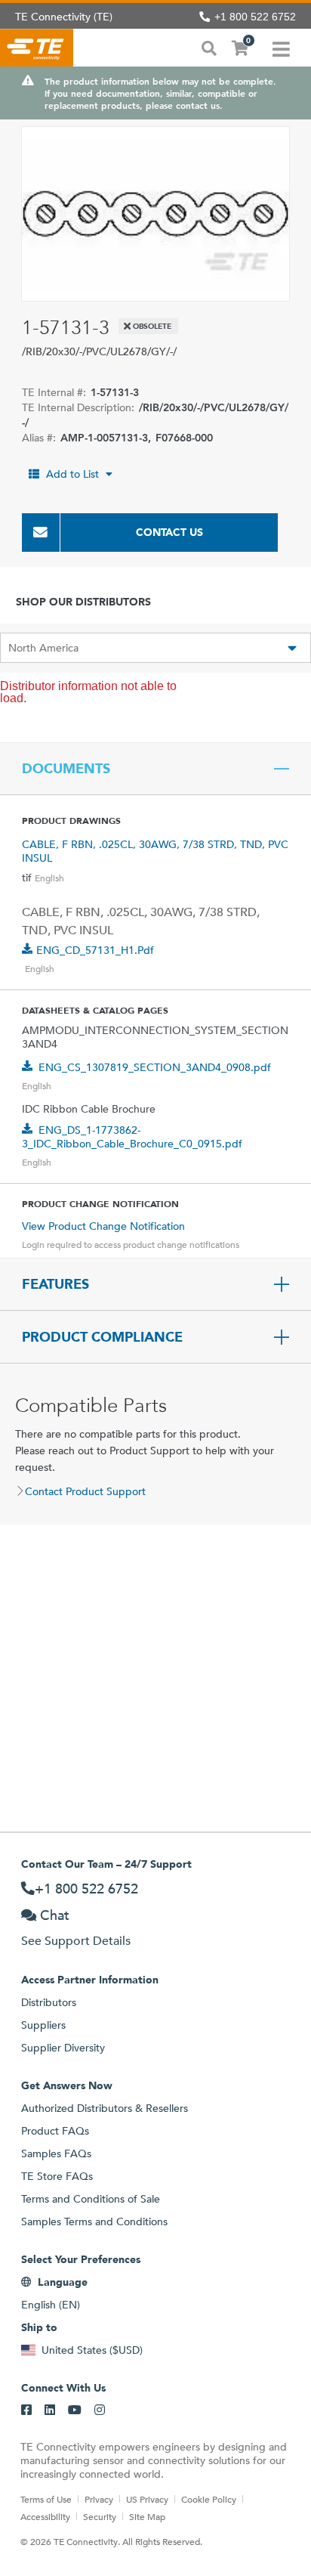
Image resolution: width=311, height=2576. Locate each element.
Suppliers (43, 2025)
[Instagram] (100, 2410)
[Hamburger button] (281, 48)
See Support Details (76, 1941)
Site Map (147, 2516)
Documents (66, 769)
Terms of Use (46, 2499)
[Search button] (209, 47)
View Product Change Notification (103, 1226)
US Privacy (147, 2499)
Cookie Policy (209, 2499)
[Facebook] (26, 2410)
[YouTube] (75, 2410)
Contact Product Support (85, 1491)
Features (55, 1284)
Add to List (72, 474)
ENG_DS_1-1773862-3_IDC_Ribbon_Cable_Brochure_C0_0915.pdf (132, 1137)
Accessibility (45, 2516)
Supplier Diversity (63, 2048)
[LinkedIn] (50, 2410)
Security (100, 2516)
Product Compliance (102, 1337)
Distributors (49, 2002)
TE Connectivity (37, 48)
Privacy (99, 2499)
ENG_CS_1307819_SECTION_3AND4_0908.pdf (155, 1067)
